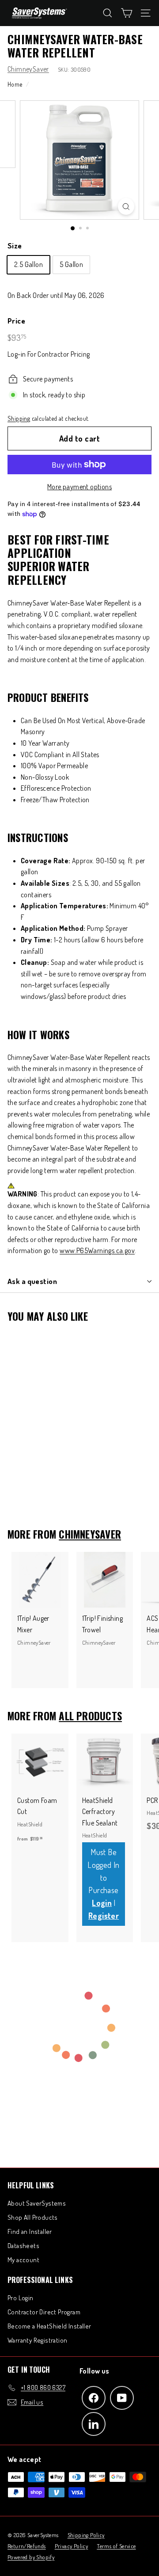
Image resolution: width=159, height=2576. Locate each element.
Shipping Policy (86, 2535)
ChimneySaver (28, 69)
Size (15, 246)
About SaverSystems (37, 2203)
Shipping (19, 418)
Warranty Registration (37, 2340)
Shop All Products (33, 2217)
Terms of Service (116, 2546)
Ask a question (32, 1281)
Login (102, 1903)
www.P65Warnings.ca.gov (97, 1250)
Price (16, 321)
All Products (90, 1716)
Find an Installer (30, 2231)
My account (23, 2260)
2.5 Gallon (28, 264)
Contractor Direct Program (44, 2312)
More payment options (79, 487)
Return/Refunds (27, 2546)
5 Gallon (71, 264)
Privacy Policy (72, 2546)
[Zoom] (126, 206)
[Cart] (127, 13)
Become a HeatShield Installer (49, 2326)
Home (15, 84)
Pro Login (21, 2298)
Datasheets (23, 2246)
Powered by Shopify (31, 2557)
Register (104, 1916)
